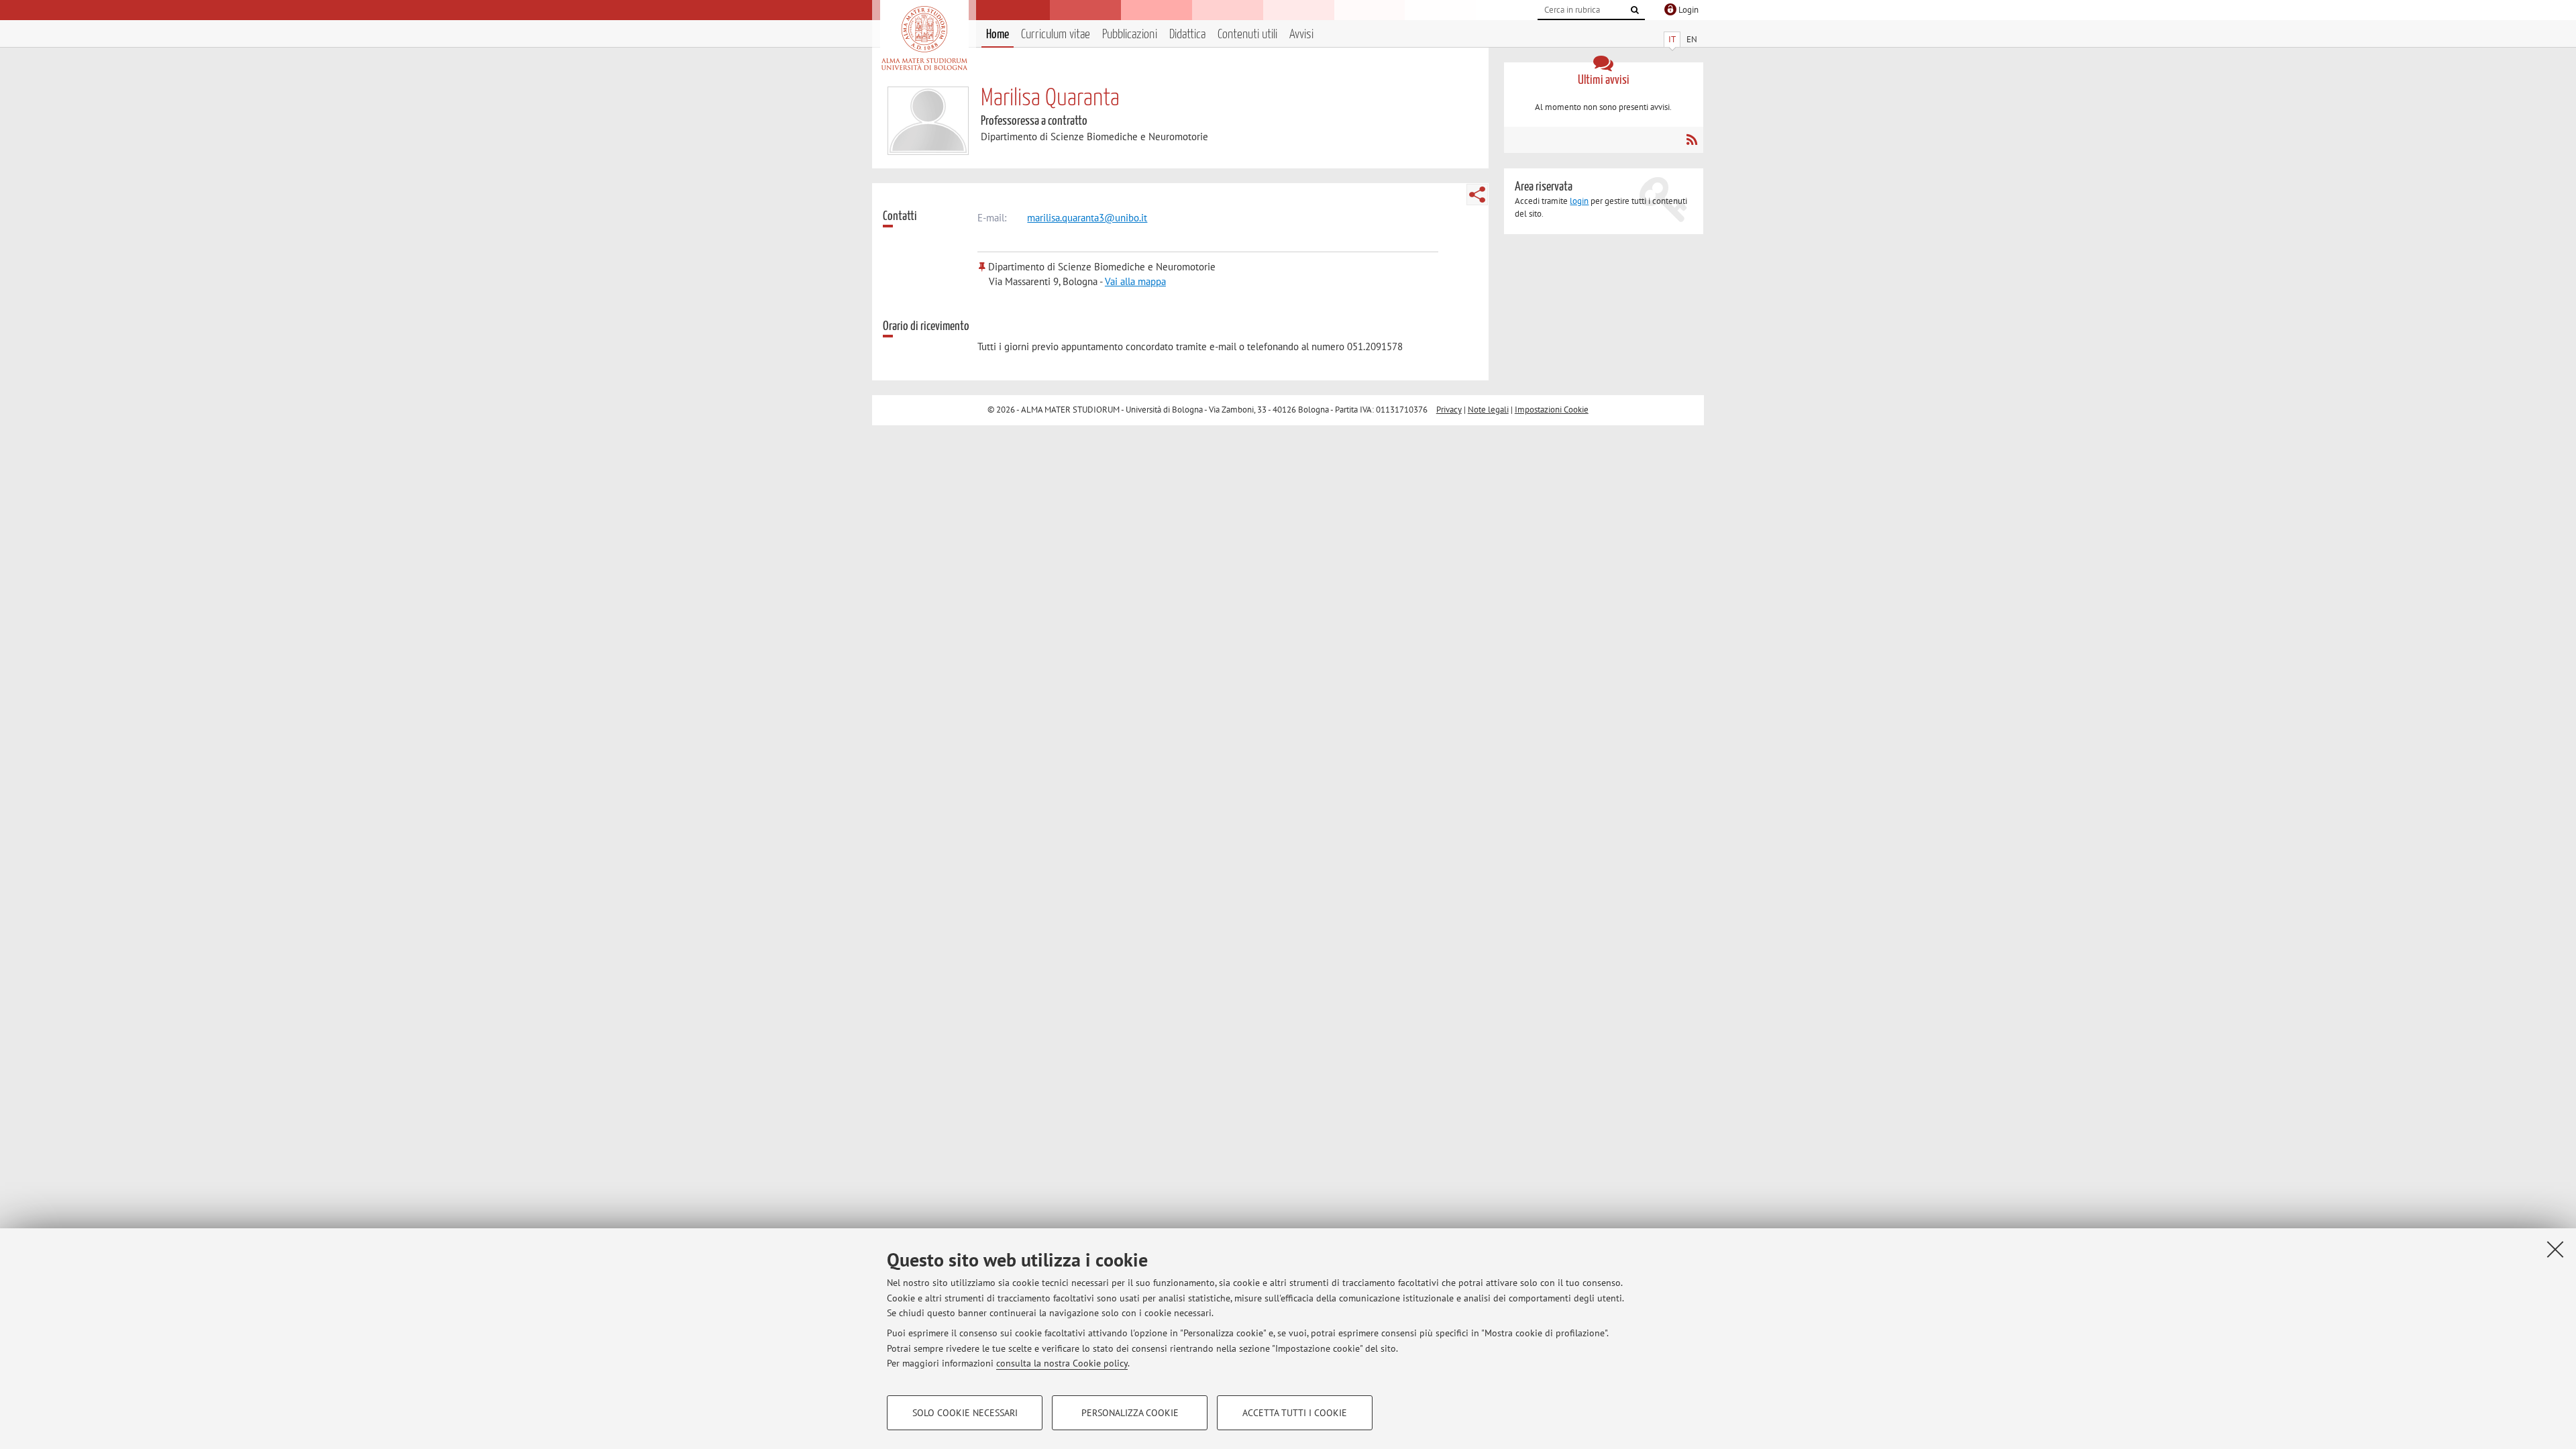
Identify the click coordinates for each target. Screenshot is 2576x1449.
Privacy (1449, 410)
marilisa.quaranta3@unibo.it (1087, 218)
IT (1672, 39)
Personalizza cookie (1130, 1413)
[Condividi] (1477, 195)
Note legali (1488, 410)
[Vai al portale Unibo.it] (924, 38)
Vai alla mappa (1135, 281)
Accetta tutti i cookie (1295, 1413)
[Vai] (1635, 10)
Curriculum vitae (1056, 35)
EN (1692, 39)
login (1579, 201)
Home (998, 35)
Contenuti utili (1247, 35)
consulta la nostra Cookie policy (1062, 1363)
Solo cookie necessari (965, 1413)
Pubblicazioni (1130, 35)
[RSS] (1692, 140)
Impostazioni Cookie (1552, 410)
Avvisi (1301, 35)
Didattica (1187, 35)
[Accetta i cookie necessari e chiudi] (2555, 1249)
